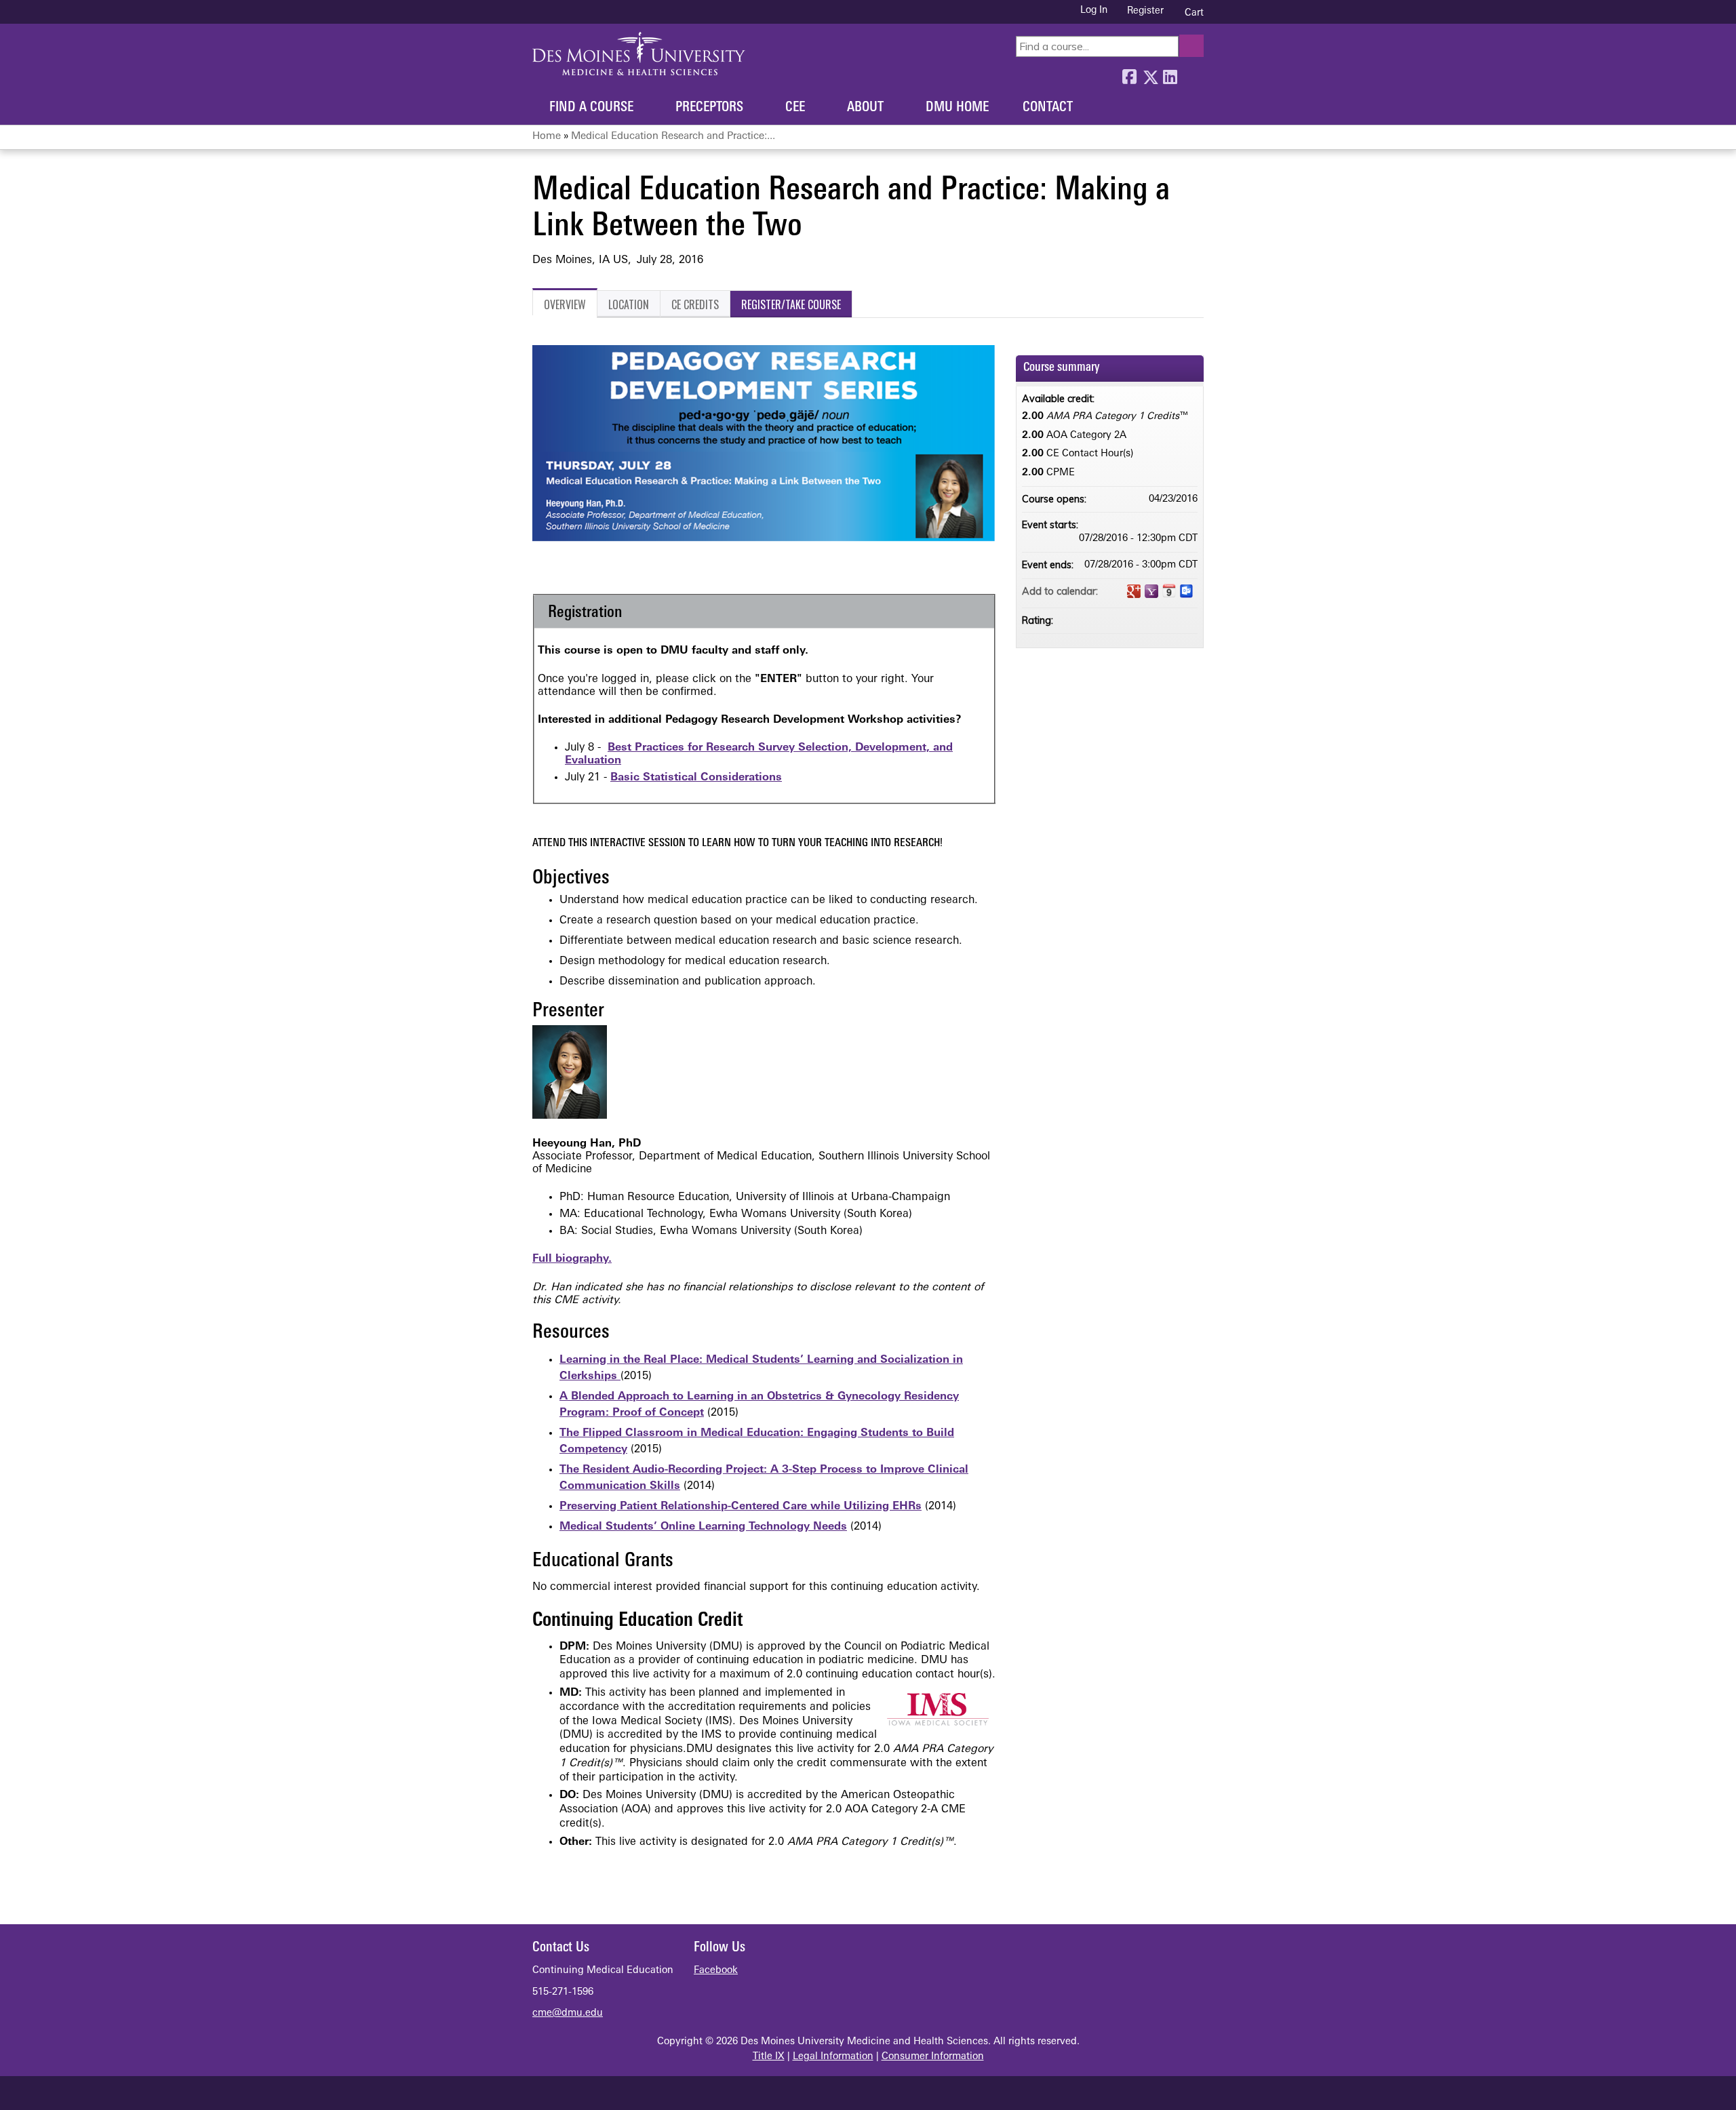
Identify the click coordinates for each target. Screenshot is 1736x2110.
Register (1145, 11)
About (865, 108)
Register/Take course (791, 304)
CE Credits (695, 304)
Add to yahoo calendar (1151, 591)
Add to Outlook (1187, 591)
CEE (795, 108)
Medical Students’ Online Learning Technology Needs (703, 1527)
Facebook (1129, 74)
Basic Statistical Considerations (696, 778)
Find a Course (591, 108)
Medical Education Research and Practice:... (673, 137)
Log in (1094, 11)
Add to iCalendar (1169, 591)
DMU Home (957, 108)
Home (547, 137)
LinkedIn (1170, 74)
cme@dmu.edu (568, 2013)
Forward (1190, 74)
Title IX (769, 2057)
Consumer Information (933, 2057)
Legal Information (833, 2057)
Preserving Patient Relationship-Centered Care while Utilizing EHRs (741, 1507)
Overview (565, 304)
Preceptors (709, 108)
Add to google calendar (1134, 591)
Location (629, 304)
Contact (1048, 108)
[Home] (639, 54)
